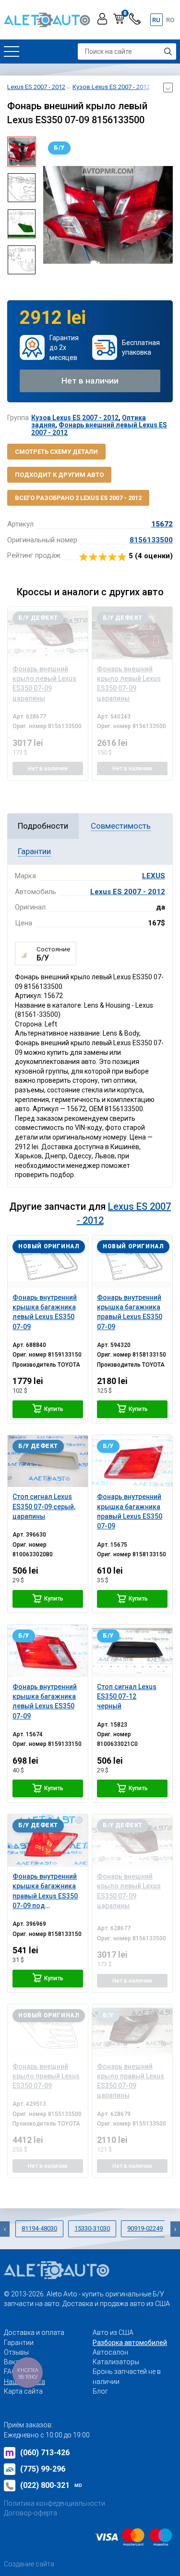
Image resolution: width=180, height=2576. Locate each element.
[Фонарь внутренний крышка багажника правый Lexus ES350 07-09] (132, 1262)
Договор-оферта (30, 2513)
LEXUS (154, 876)
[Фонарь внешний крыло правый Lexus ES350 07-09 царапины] (132, 2031)
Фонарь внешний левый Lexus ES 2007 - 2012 (99, 429)
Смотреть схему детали (56, 452)
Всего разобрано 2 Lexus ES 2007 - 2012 (78, 498)
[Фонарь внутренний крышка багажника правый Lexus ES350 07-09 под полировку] (48, 1840)
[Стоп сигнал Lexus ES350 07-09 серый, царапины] (48, 1461)
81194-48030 (39, 2228)
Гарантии (19, 2343)
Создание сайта (29, 2564)
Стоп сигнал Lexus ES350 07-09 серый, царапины (44, 1506)
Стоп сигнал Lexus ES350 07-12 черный (127, 1697)
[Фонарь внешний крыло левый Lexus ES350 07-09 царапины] (48, 633)
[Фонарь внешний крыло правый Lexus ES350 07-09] (48, 2031)
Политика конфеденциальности (54, 2503)
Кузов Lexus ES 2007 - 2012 (75, 418)
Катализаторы (116, 2362)
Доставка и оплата (34, 2332)
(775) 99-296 (43, 2469)
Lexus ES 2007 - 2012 (128, 892)
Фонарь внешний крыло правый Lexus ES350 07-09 (46, 2076)
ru (156, 20)
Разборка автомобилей (130, 2343)
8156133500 (151, 540)
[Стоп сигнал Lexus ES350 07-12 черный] (132, 1651)
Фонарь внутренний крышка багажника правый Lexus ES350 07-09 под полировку (45, 1896)
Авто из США (113, 2332)
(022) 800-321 (51, 2485)
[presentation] (50, 215)
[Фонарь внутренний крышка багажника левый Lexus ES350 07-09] (48, 1262)
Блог (100, 2391)
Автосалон (110, 2352)
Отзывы (16, 2352)
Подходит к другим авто (59, 475)
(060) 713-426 (45, 2453)
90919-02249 (145, 2228)
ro (170, 20)
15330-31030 (92, 2228)
